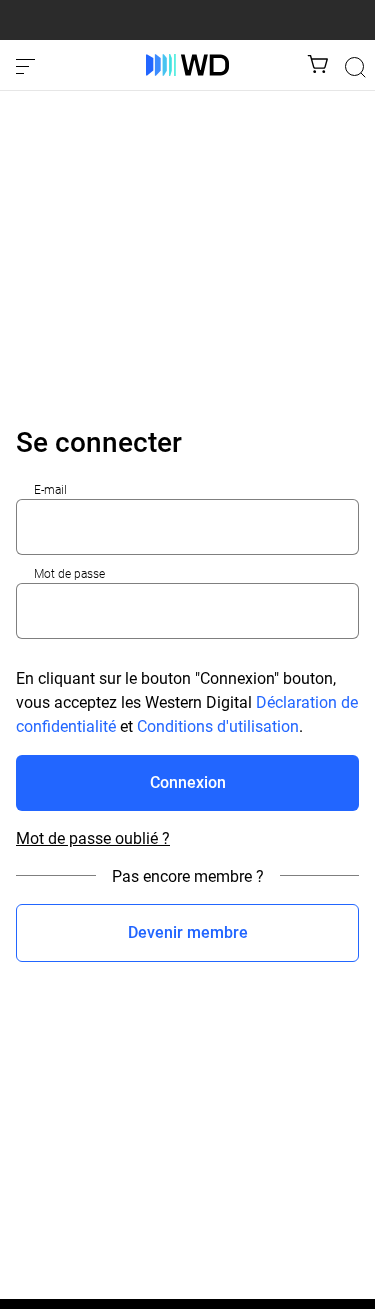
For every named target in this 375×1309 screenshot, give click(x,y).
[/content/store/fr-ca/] (187, 65)
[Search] (355, 67)
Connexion (188, 782)
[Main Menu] (28, 65)
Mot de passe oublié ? (93, 839)
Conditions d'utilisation (218, 726)
